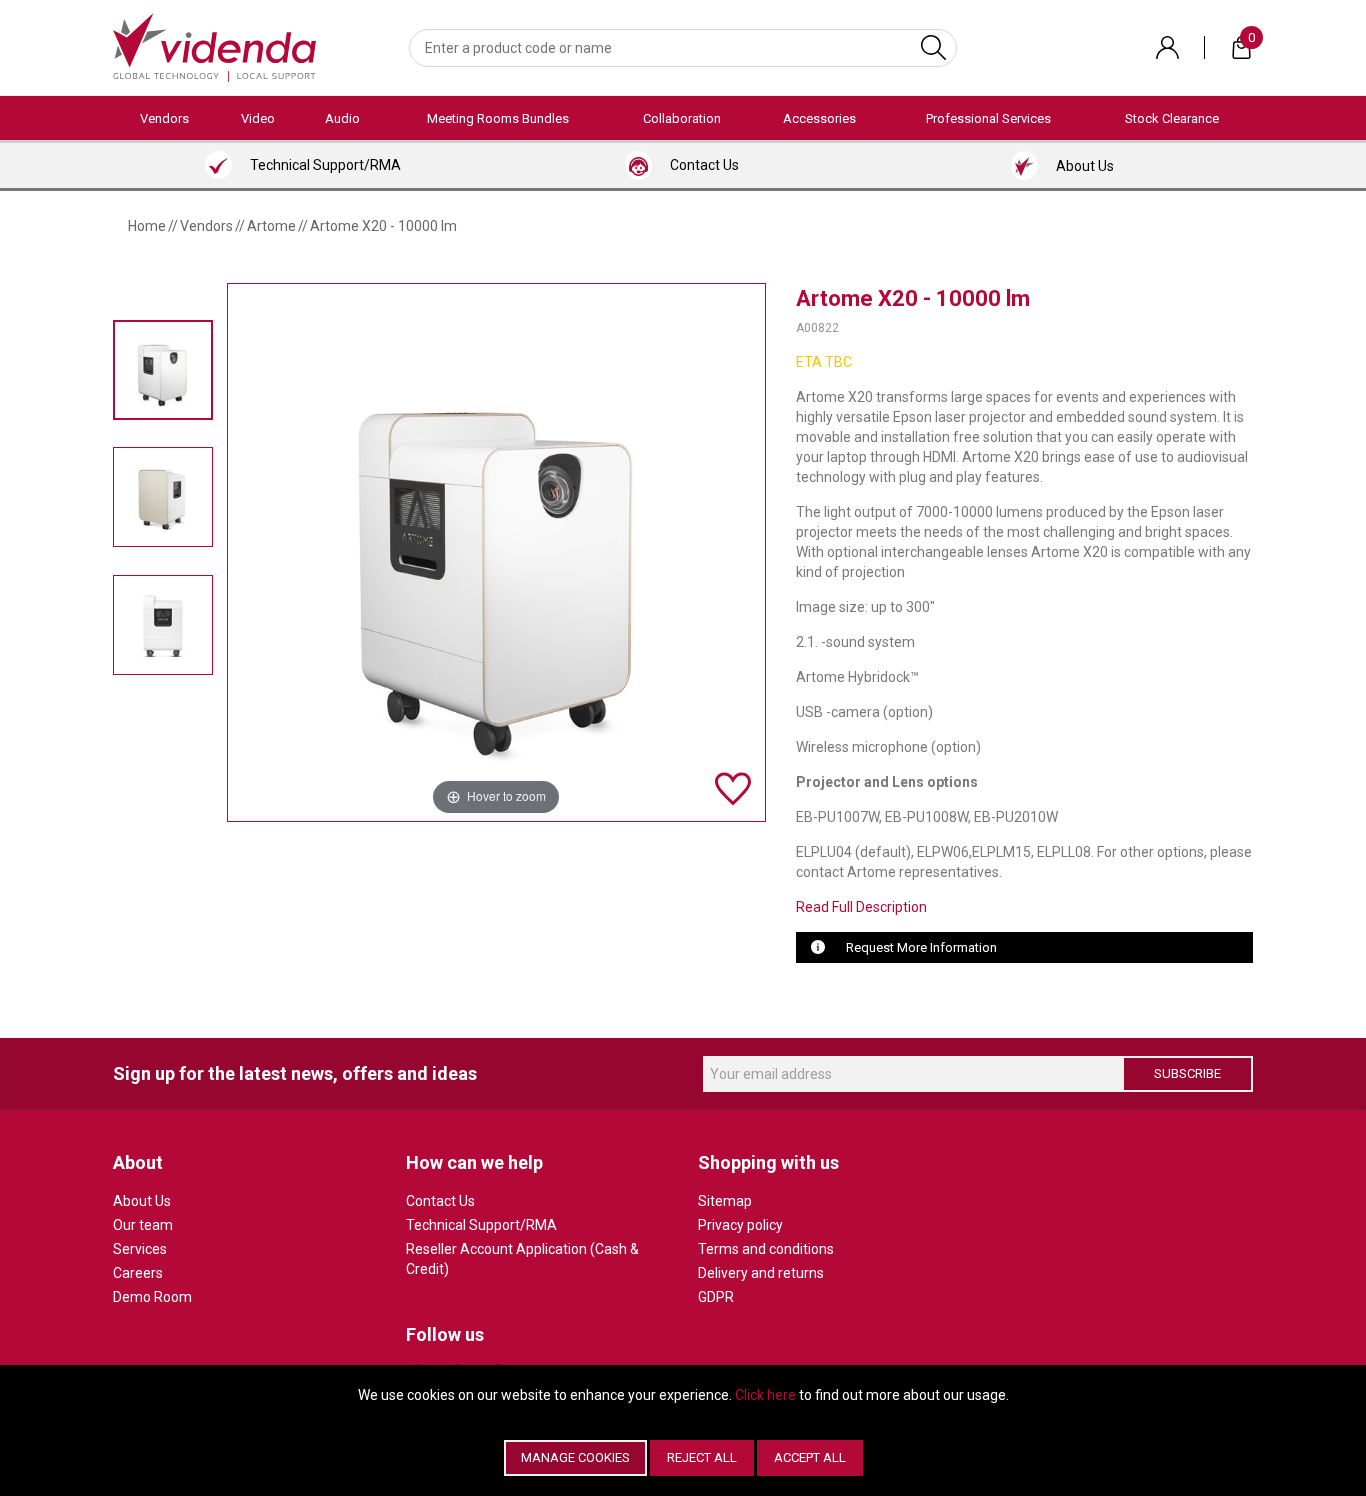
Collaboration (682, 118)
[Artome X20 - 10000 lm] (163, 369)
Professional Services (988, 118)
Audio (342, 118)
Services (140, 1249)
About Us (142, 1201)
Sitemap (725, 1201)
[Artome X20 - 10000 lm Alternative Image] (163, 497)
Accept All (810, 1457)
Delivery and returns (761, 1273)
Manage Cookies (575, 1457)
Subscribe (1187, 1073)
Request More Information (921, 947)
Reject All (702, 1457)
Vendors (164, 118)
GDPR (716, 1297)
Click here (765, 1395)
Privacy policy (740, 1225)
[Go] (933, 48)
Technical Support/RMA (481, 1225)
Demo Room (152, 1297)
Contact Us (440, 1201)
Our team (143, 1225)
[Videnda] (214, 46)
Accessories (819, 118)
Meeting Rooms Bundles (498, 118)
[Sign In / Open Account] (1167, 47)
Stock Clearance (1172, 118)
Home (147, 226)
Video (258, 118)
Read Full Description (861, 907)
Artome (271, 226)
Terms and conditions (766, 1249)
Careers (138, 1273)
